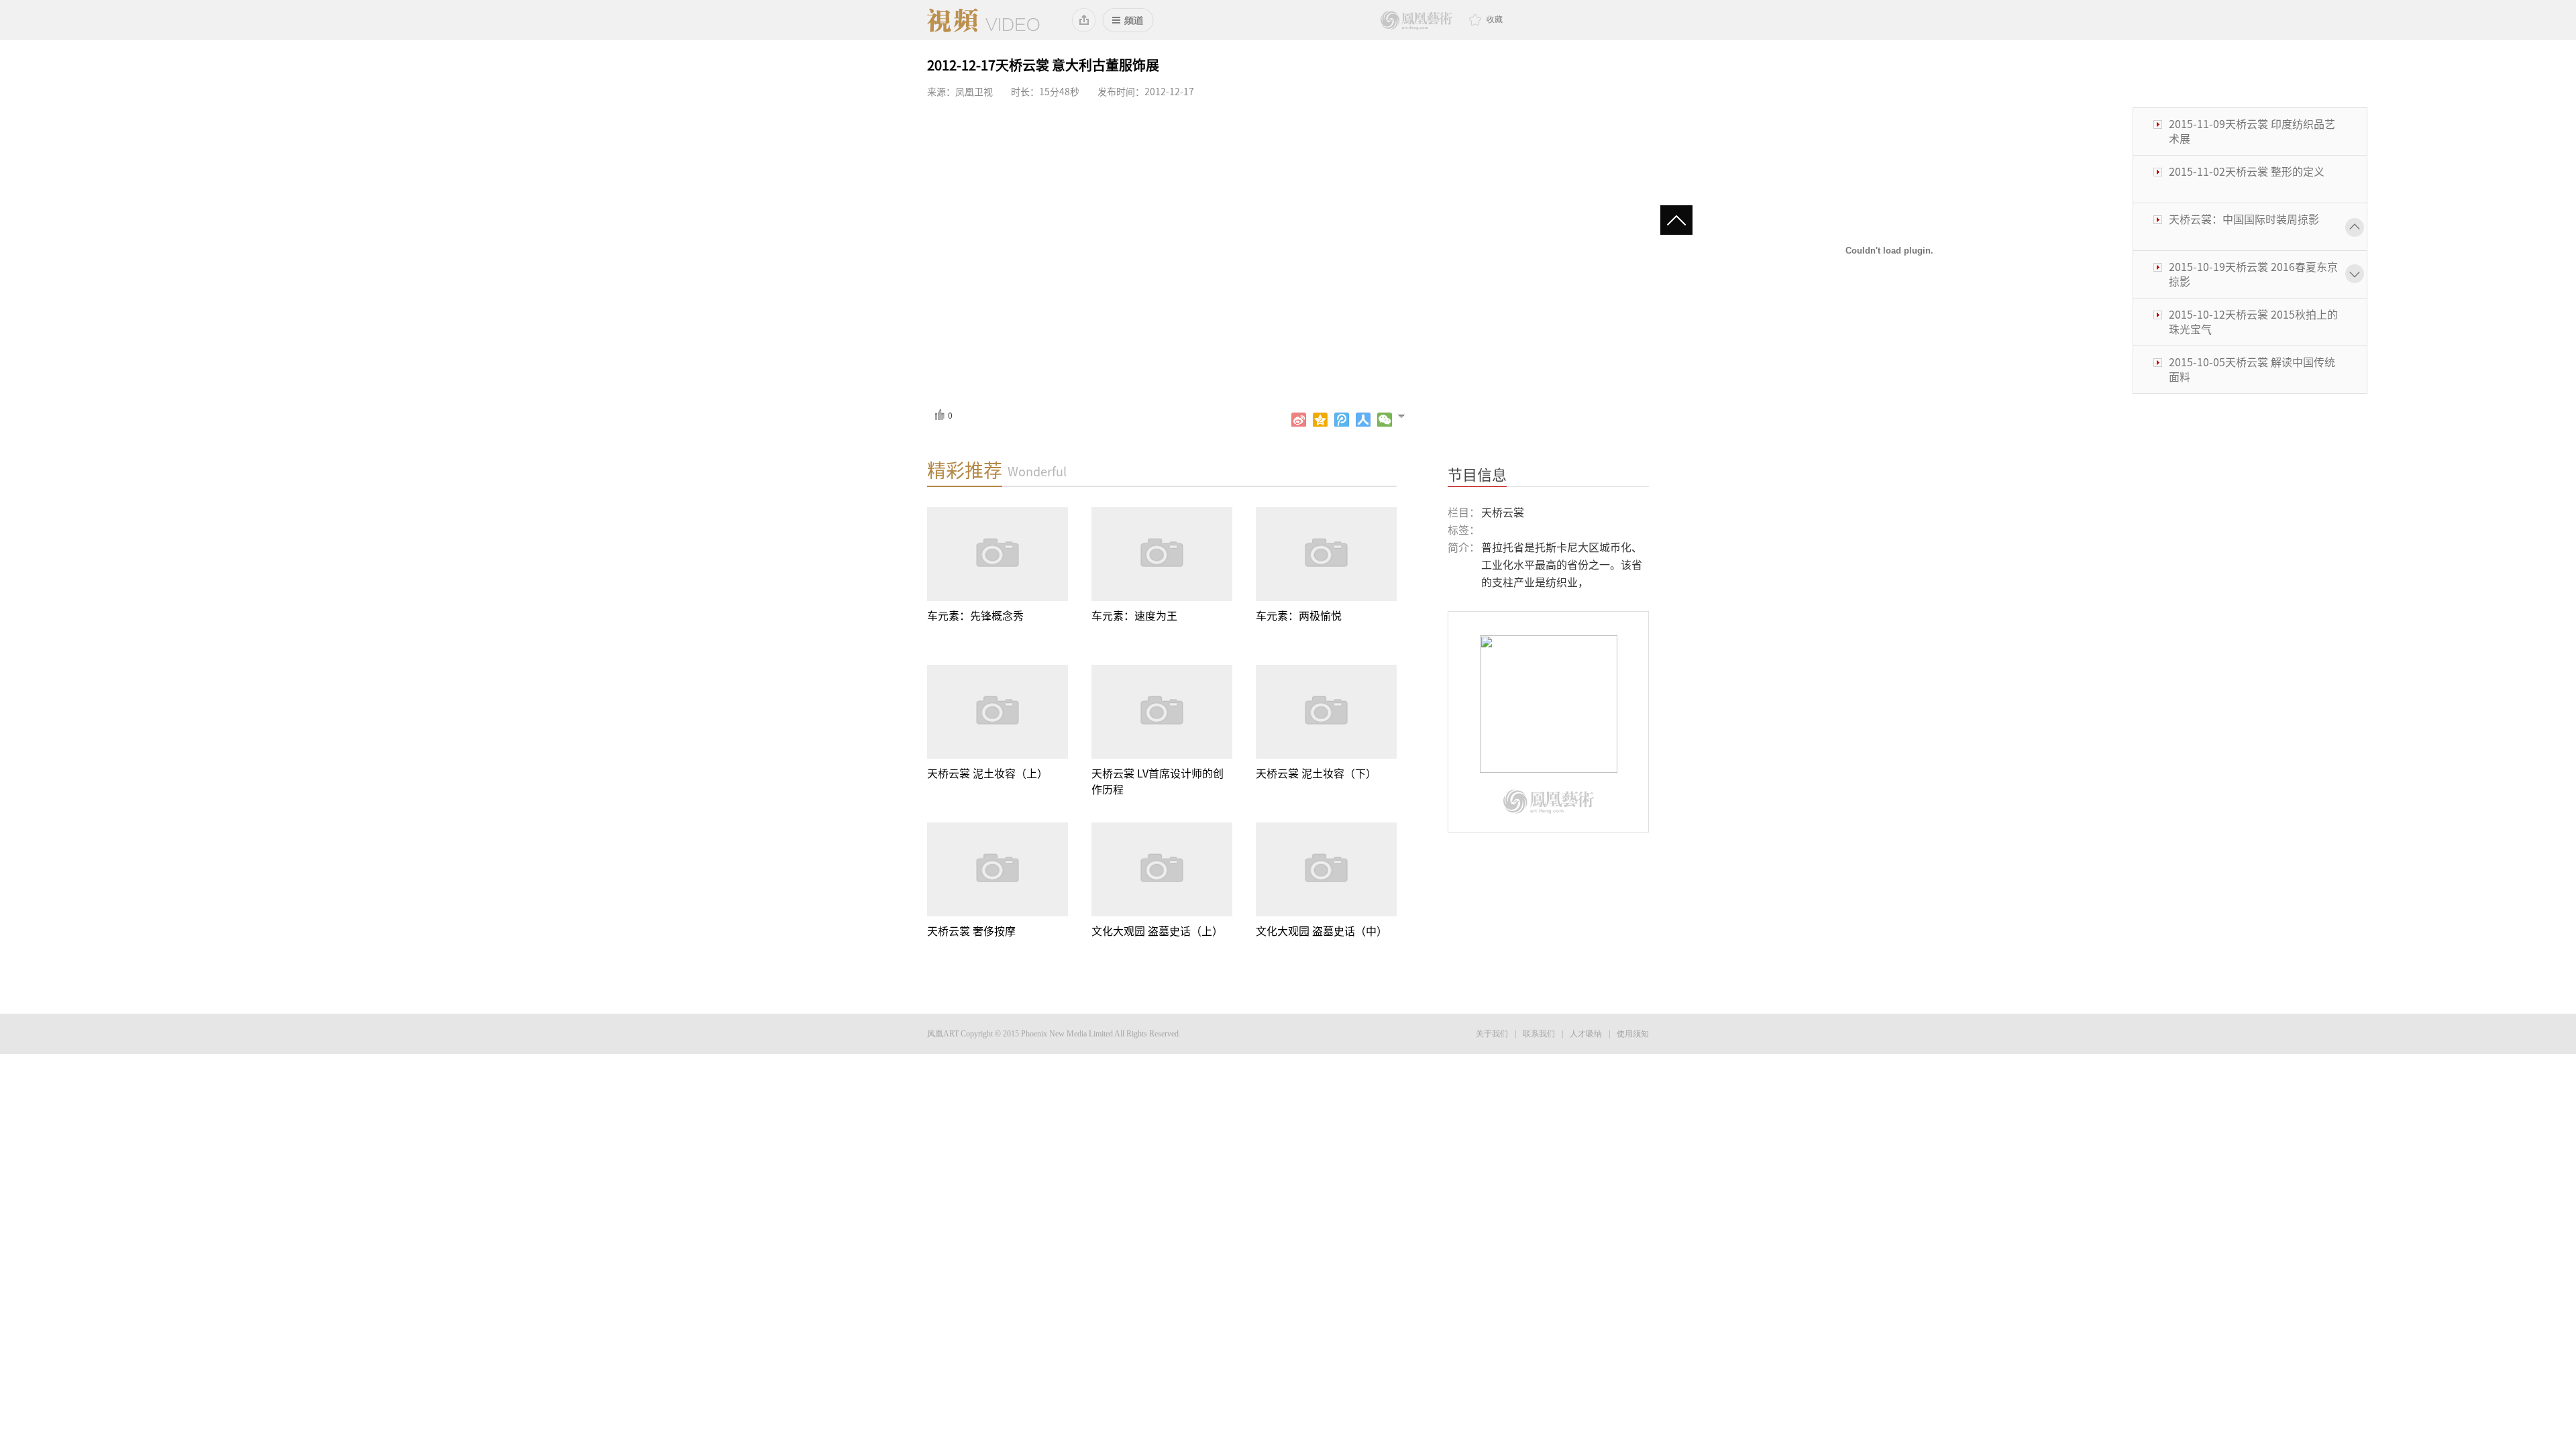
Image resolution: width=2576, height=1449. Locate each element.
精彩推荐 (965, 470)
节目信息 (1477, 475)
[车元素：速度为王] (1162, 554)
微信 (1385, 420)
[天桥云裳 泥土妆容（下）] (1326, 712)
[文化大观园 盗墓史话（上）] (1162, 869)
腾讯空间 (1320, 420)
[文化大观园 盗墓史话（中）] (1326, 869)
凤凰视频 (983, 20)
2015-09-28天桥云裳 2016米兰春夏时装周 (2253, 370)
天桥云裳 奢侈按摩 (971, 931)
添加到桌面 (1084, 20)
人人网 (1363, 420)
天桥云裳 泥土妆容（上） (987, 773)
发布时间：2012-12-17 (1146, 92)
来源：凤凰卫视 (960, 92)
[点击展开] (1407, 415)
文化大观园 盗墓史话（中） (1322, 931)
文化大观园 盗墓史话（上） (1157, 931)
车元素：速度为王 (1134, 616)
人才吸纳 (1586, 1034)
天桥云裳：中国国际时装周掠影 (2244, 172)
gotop (1682, 221)
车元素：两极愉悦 (1299, 616)
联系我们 (1539, 1034)
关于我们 (1492, 1034)
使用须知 (1633, 1034)
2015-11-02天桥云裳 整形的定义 (2247, 124)
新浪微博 (1299, 420)
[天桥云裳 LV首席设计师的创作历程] (1162, 712)
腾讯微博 (1342, 420)
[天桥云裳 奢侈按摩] (998, 869)
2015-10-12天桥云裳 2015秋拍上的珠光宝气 (2253, 274)
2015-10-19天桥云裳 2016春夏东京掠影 (2253, 227)
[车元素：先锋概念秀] (998, 554)
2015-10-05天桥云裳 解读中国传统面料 (2252, 322)
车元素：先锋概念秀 (975, 616)
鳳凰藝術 (1416, 20)
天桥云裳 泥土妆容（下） (1316, 773)
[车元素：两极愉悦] (1326, 554)
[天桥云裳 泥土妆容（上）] (998, 712)
